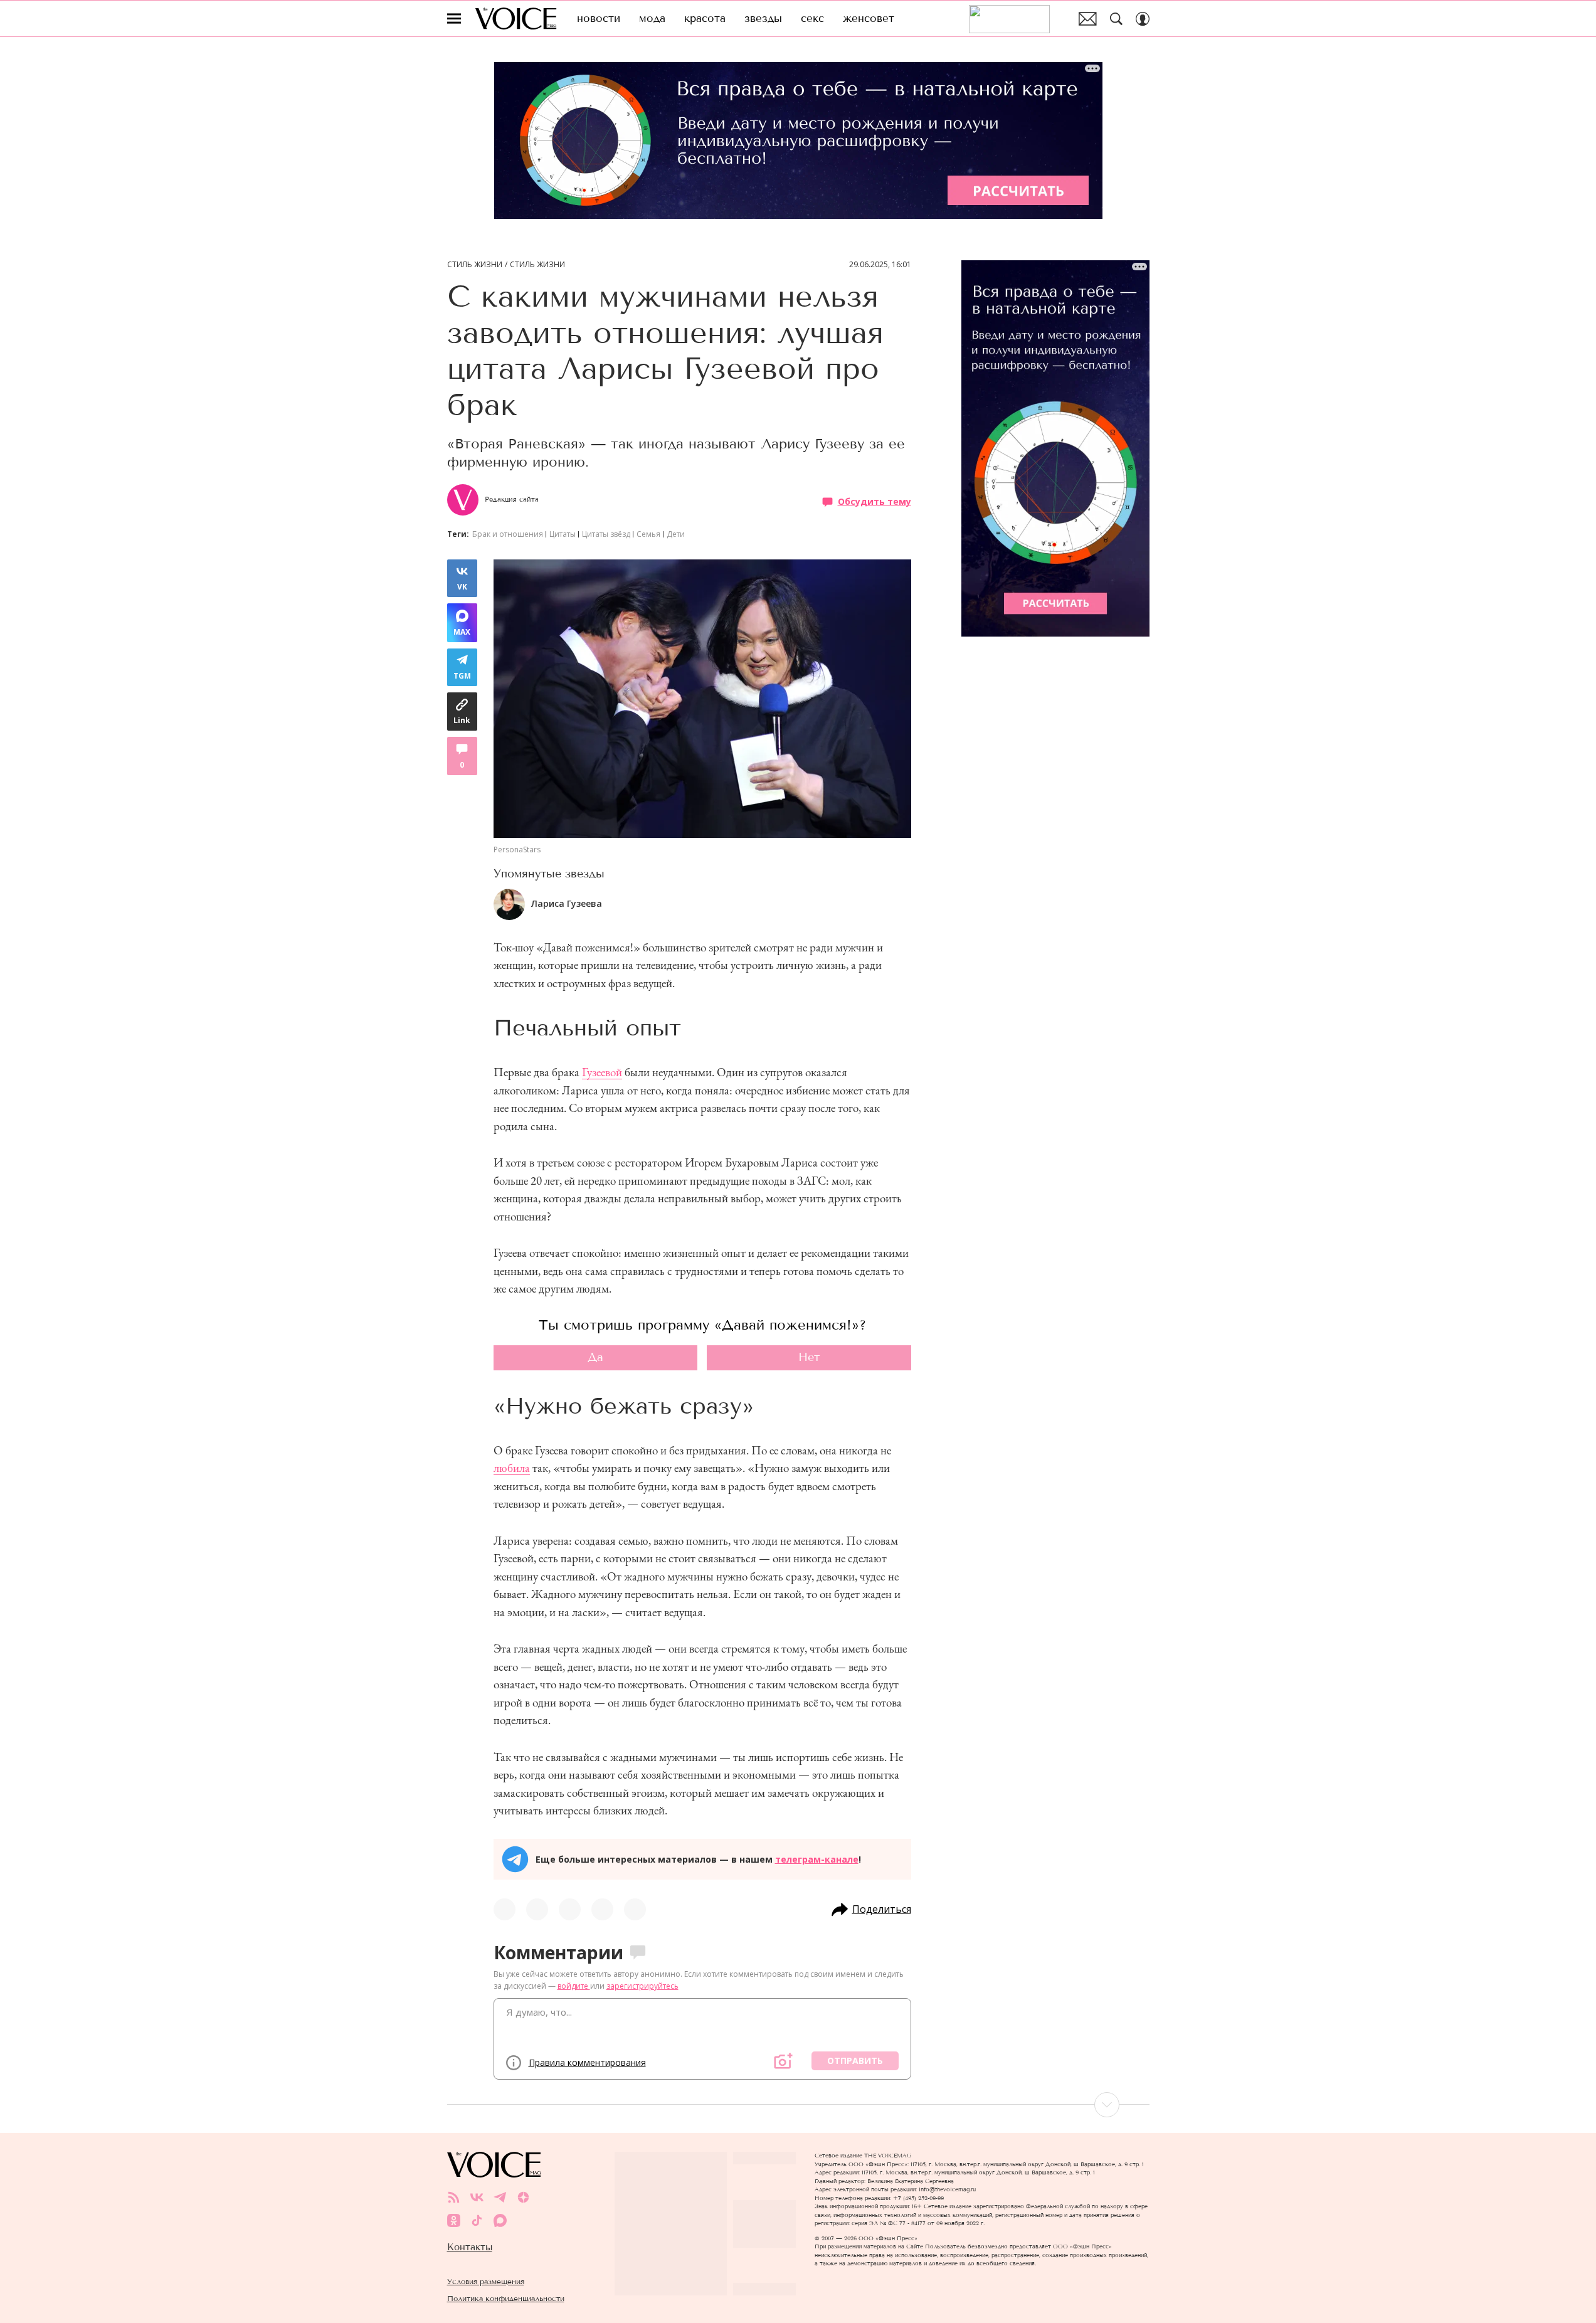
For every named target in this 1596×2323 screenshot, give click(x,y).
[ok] (454, 2220)
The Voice (516, 19)
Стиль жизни (475, 265)
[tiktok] (477, 2220)
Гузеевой (602, 1072)
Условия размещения (486, 2281)
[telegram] (500, 2197)
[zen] (523, 2197)
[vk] (477, 2197)
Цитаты (563, 534)
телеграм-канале (817, 1859)
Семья (648, 534)
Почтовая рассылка (1088, 19)
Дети (676, 534)
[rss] (454, 2197)
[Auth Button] (1143, 19)
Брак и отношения (508, 534)
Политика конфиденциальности (506, 2298)
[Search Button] (1116, 19)
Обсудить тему (875, 501)
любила (512, 1468)
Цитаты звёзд (606, 534)
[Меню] (454, 19)
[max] (500, 2220)
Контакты (470, 2247)
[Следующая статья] (798, 2105)
